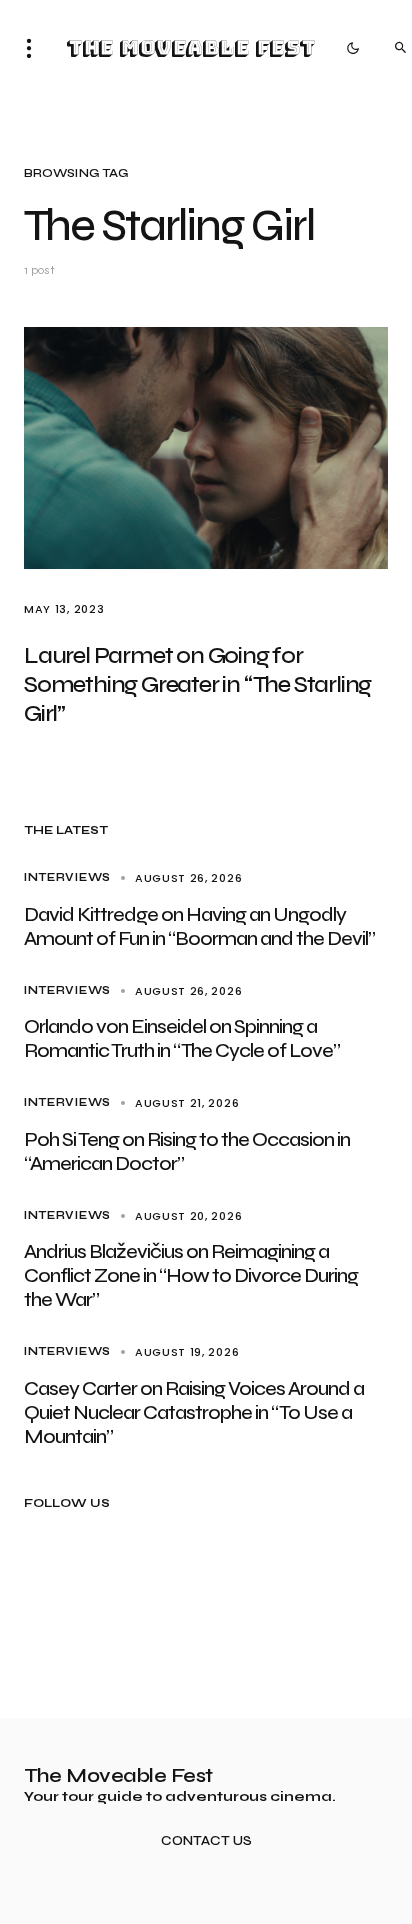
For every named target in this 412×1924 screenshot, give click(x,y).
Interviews (67, 877)
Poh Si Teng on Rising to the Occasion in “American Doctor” (187, 1151)
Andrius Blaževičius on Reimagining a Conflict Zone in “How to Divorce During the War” (191, 1275)
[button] (35, 48)
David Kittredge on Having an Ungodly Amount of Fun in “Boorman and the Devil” (199, 926)
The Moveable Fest (190, 48)
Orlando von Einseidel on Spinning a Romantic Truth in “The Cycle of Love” (182, 1038)
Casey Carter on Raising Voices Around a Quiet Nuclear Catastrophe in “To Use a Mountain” (194, 1412)
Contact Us (206, 1841)
